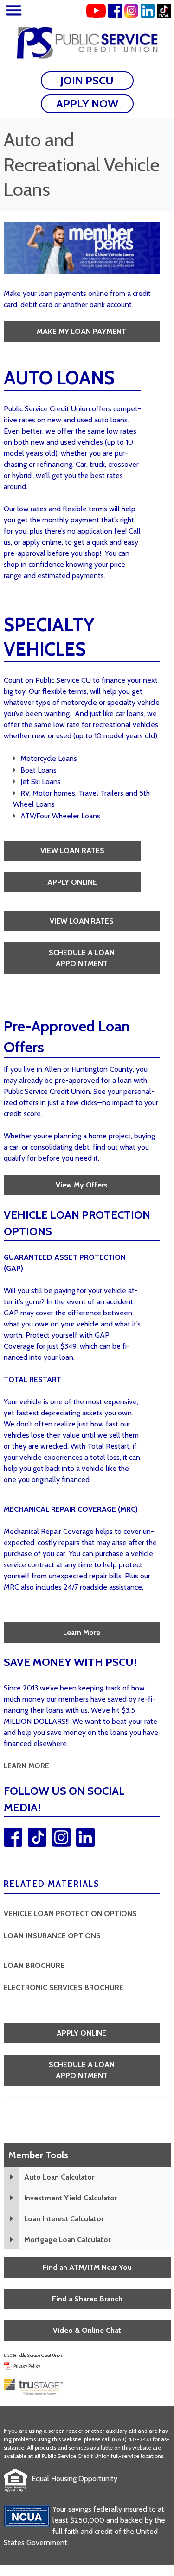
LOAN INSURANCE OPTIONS (52, 1936)
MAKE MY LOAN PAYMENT (81, 331)
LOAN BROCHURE (34, 1965)
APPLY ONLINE (72, 882)
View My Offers (82, 1185)
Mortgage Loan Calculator (67, 2240)
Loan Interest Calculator (64, 2219)
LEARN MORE (26, 1766)
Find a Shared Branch (87, 2299)
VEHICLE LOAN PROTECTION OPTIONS (70, 1913)
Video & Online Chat (87, 2330)
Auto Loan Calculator (59, 2177)
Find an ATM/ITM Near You (87, 2267)
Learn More (82, 1632)
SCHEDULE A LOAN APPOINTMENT (82, 958)
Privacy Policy (27, 2366)
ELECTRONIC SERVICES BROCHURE (64, 1988)
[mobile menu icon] (14, 12)
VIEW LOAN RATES (72, 851)
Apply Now (87, 104)
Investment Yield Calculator (71, 2198)
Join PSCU (87, 80)
